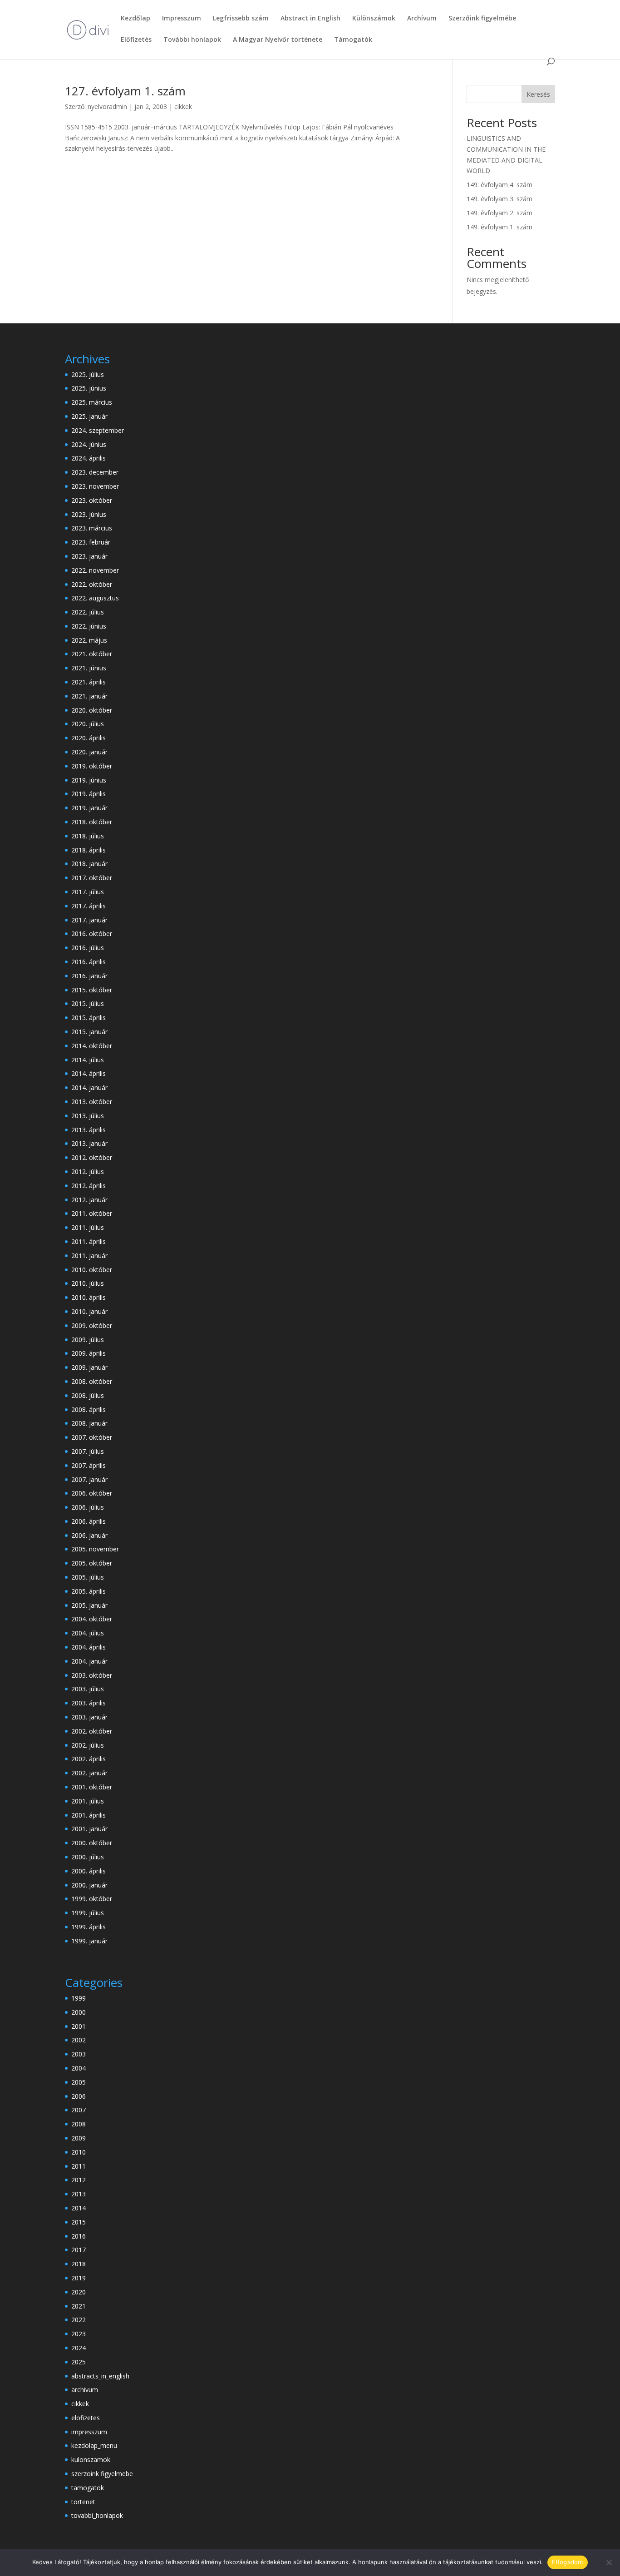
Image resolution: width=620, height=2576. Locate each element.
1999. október (92, 1899)
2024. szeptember (98, 430)
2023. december (95, 472)
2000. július (88, 1857)
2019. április (89, 794)
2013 (79, 2194)
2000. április (89, 1871)
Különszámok (374, 19)
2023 (79, 2334)
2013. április (89, 1130)
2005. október (92, 1563)
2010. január (89, 1311)
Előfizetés (136, 40)
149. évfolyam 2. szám (499, 213)
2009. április (89, 1353)
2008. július (88, 1395)
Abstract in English (310, 19)
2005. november (95, 1549)
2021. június (89, 668)
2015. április (89, 1018)
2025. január (89, 416)
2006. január (89, 1535)
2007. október (92, 1437)
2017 (79, 2250)
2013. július (88, 1116)
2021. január (89, 696)
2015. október (92, 990)
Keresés (538, 94)
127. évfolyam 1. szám (125, 91)
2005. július (88, 1577)
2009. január (89, 1367)
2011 (79, 2166)
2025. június (89, 388)
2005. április (89, 1591)
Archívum (422, 19)
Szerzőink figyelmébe (482, 19)
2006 (79, 2096)
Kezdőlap (135, 19)
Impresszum (182, 19)
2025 (79, 2362)
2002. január (89, 1773)
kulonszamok (91, 2460)
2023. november (95, 486)
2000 (79, 2012)
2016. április (89, 962)
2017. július (88, 892)
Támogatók (353, 40)
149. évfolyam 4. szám (499, 185)
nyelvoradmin (107, 107)
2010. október (92, 1270)
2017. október (92, 878)
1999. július (88, 1913)
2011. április (89, 1241)
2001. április (89, 1815)
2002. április (89, 1759)
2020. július (88, 724)
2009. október (92, 1325)
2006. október (92, 1493)
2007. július (88, 1451)
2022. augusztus (95, 598)
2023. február (91, 542)
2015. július (88, 1003)
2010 (79, 2152)
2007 (79, 2110)
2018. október (92, 822)
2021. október (92, 654)
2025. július (88, 374)
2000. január (89, 1885)
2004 (79, 2068)
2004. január (89, 1661)
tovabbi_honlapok (97, 2515)
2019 (79, 2278)
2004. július (88, 1633)
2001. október (92, 1787)
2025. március (92, 402)
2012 (79, 2180)
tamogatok (88, 2488)
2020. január (89, 752)
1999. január (89, 1941)
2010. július (88, 1283)
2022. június (89, 626)
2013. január (89, 1143)
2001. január (89, 1829)
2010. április (89, 1297)
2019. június (89, 780)
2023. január (89, 556)
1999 (79, 1998)
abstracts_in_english (100, 2376)
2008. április (89, 1409)
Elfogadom (567, 2562)
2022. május (89, 640)
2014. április (89, 1073)
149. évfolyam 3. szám (499, 199)
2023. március (92, 528)
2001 (79, 2026)
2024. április (89, 458)
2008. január (89, 1423)
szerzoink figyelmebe (102, 2474)
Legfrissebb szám (241, 19)
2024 (79, 2348)
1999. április (89, 1927)
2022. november (95, 570)
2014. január (89, 1087)
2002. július (88, 1745)
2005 (79, 2082)
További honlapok (192, 40)
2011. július (88, 1227)
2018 (79, 2264)
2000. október (92, 1843)
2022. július (88, 612)
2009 (79, 2138)
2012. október (92, 1157)
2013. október (92, 1102)
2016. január (89, 976)
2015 (79, 2222)
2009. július (88, 1340)
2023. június (89, 514)
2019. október (92, 766)
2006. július (88, 1507)
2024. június (89, 444)
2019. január (89, 808)
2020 (79, 2292)
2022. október (92, 584)
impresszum (89, 2432)
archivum (85, 2390)
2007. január (89, 1479)
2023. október (92, 500)
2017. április (89, 906)
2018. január (89, 864)
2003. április (89, 1703)
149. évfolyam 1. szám (499, 227)
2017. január (89, 920)
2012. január (89, 1200)
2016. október (92, 934)
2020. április (89, 738)
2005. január (89, 1605)
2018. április (89, 850)
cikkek (183, 107)
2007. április (89, 1465)
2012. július (88, 1172)
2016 (79, 2236)
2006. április (89, 1521)
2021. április (89, 682)
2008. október (92, 1381)
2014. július (88, 1060)
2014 (79, 2208)
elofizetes (86, 2418)
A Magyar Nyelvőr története (278, 40)
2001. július (88, 1801)
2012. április (89, 1186)
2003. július (88, 1689)
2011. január (89, 1256)
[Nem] (609, 2562)
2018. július (88, 836)
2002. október (92, 1731)
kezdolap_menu (94, 2445)
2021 (79, 2306)
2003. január (89, 1717)
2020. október (92, 710)
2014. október (92, 1046)
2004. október (92, 1619)
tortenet (83, 2502)
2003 (79, 2054)
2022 (79, 2320)
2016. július (88, 948)
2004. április (89, 1647)
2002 (79, 2040)
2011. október (92, 1213)
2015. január (89, 1032)
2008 (79, 2124)
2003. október (92, 1675)
